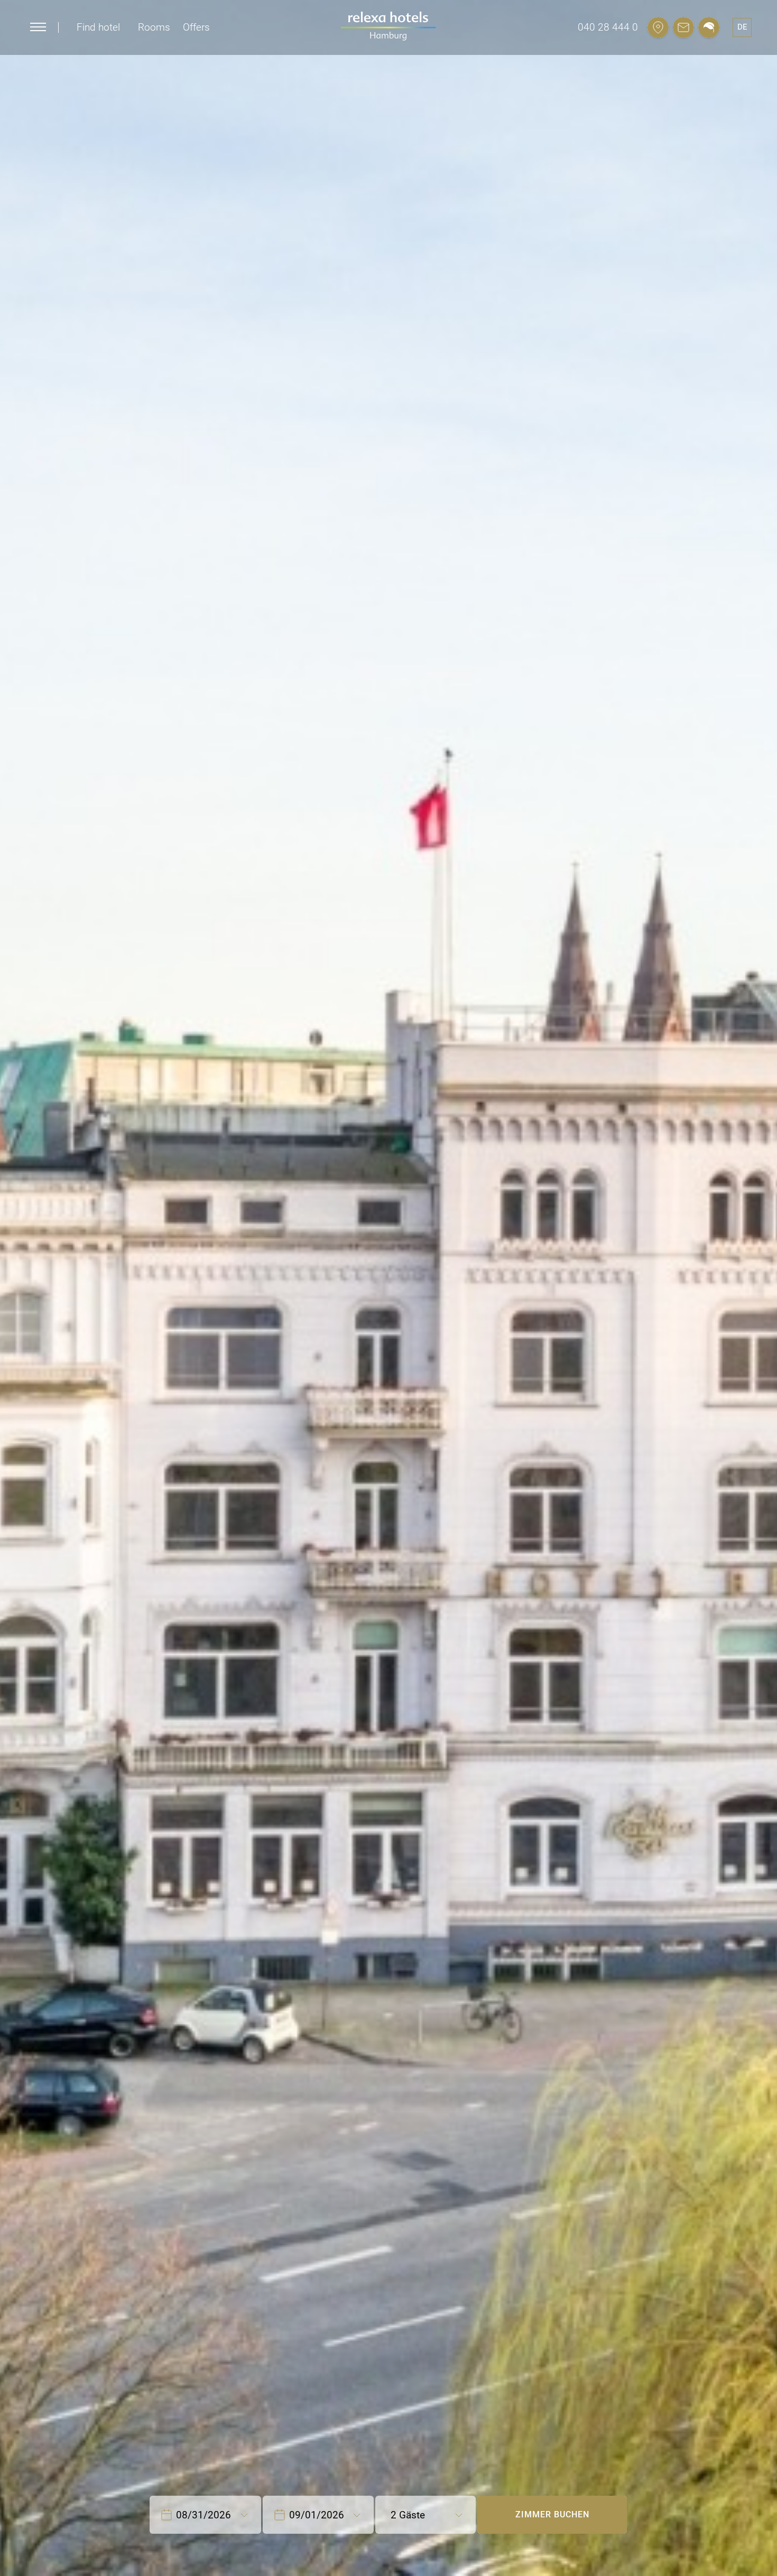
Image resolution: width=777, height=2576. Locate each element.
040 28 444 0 (608, 27)
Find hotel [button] (98, 27)
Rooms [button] (154, 27)
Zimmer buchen (552, 2514)
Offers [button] (196, 27)
